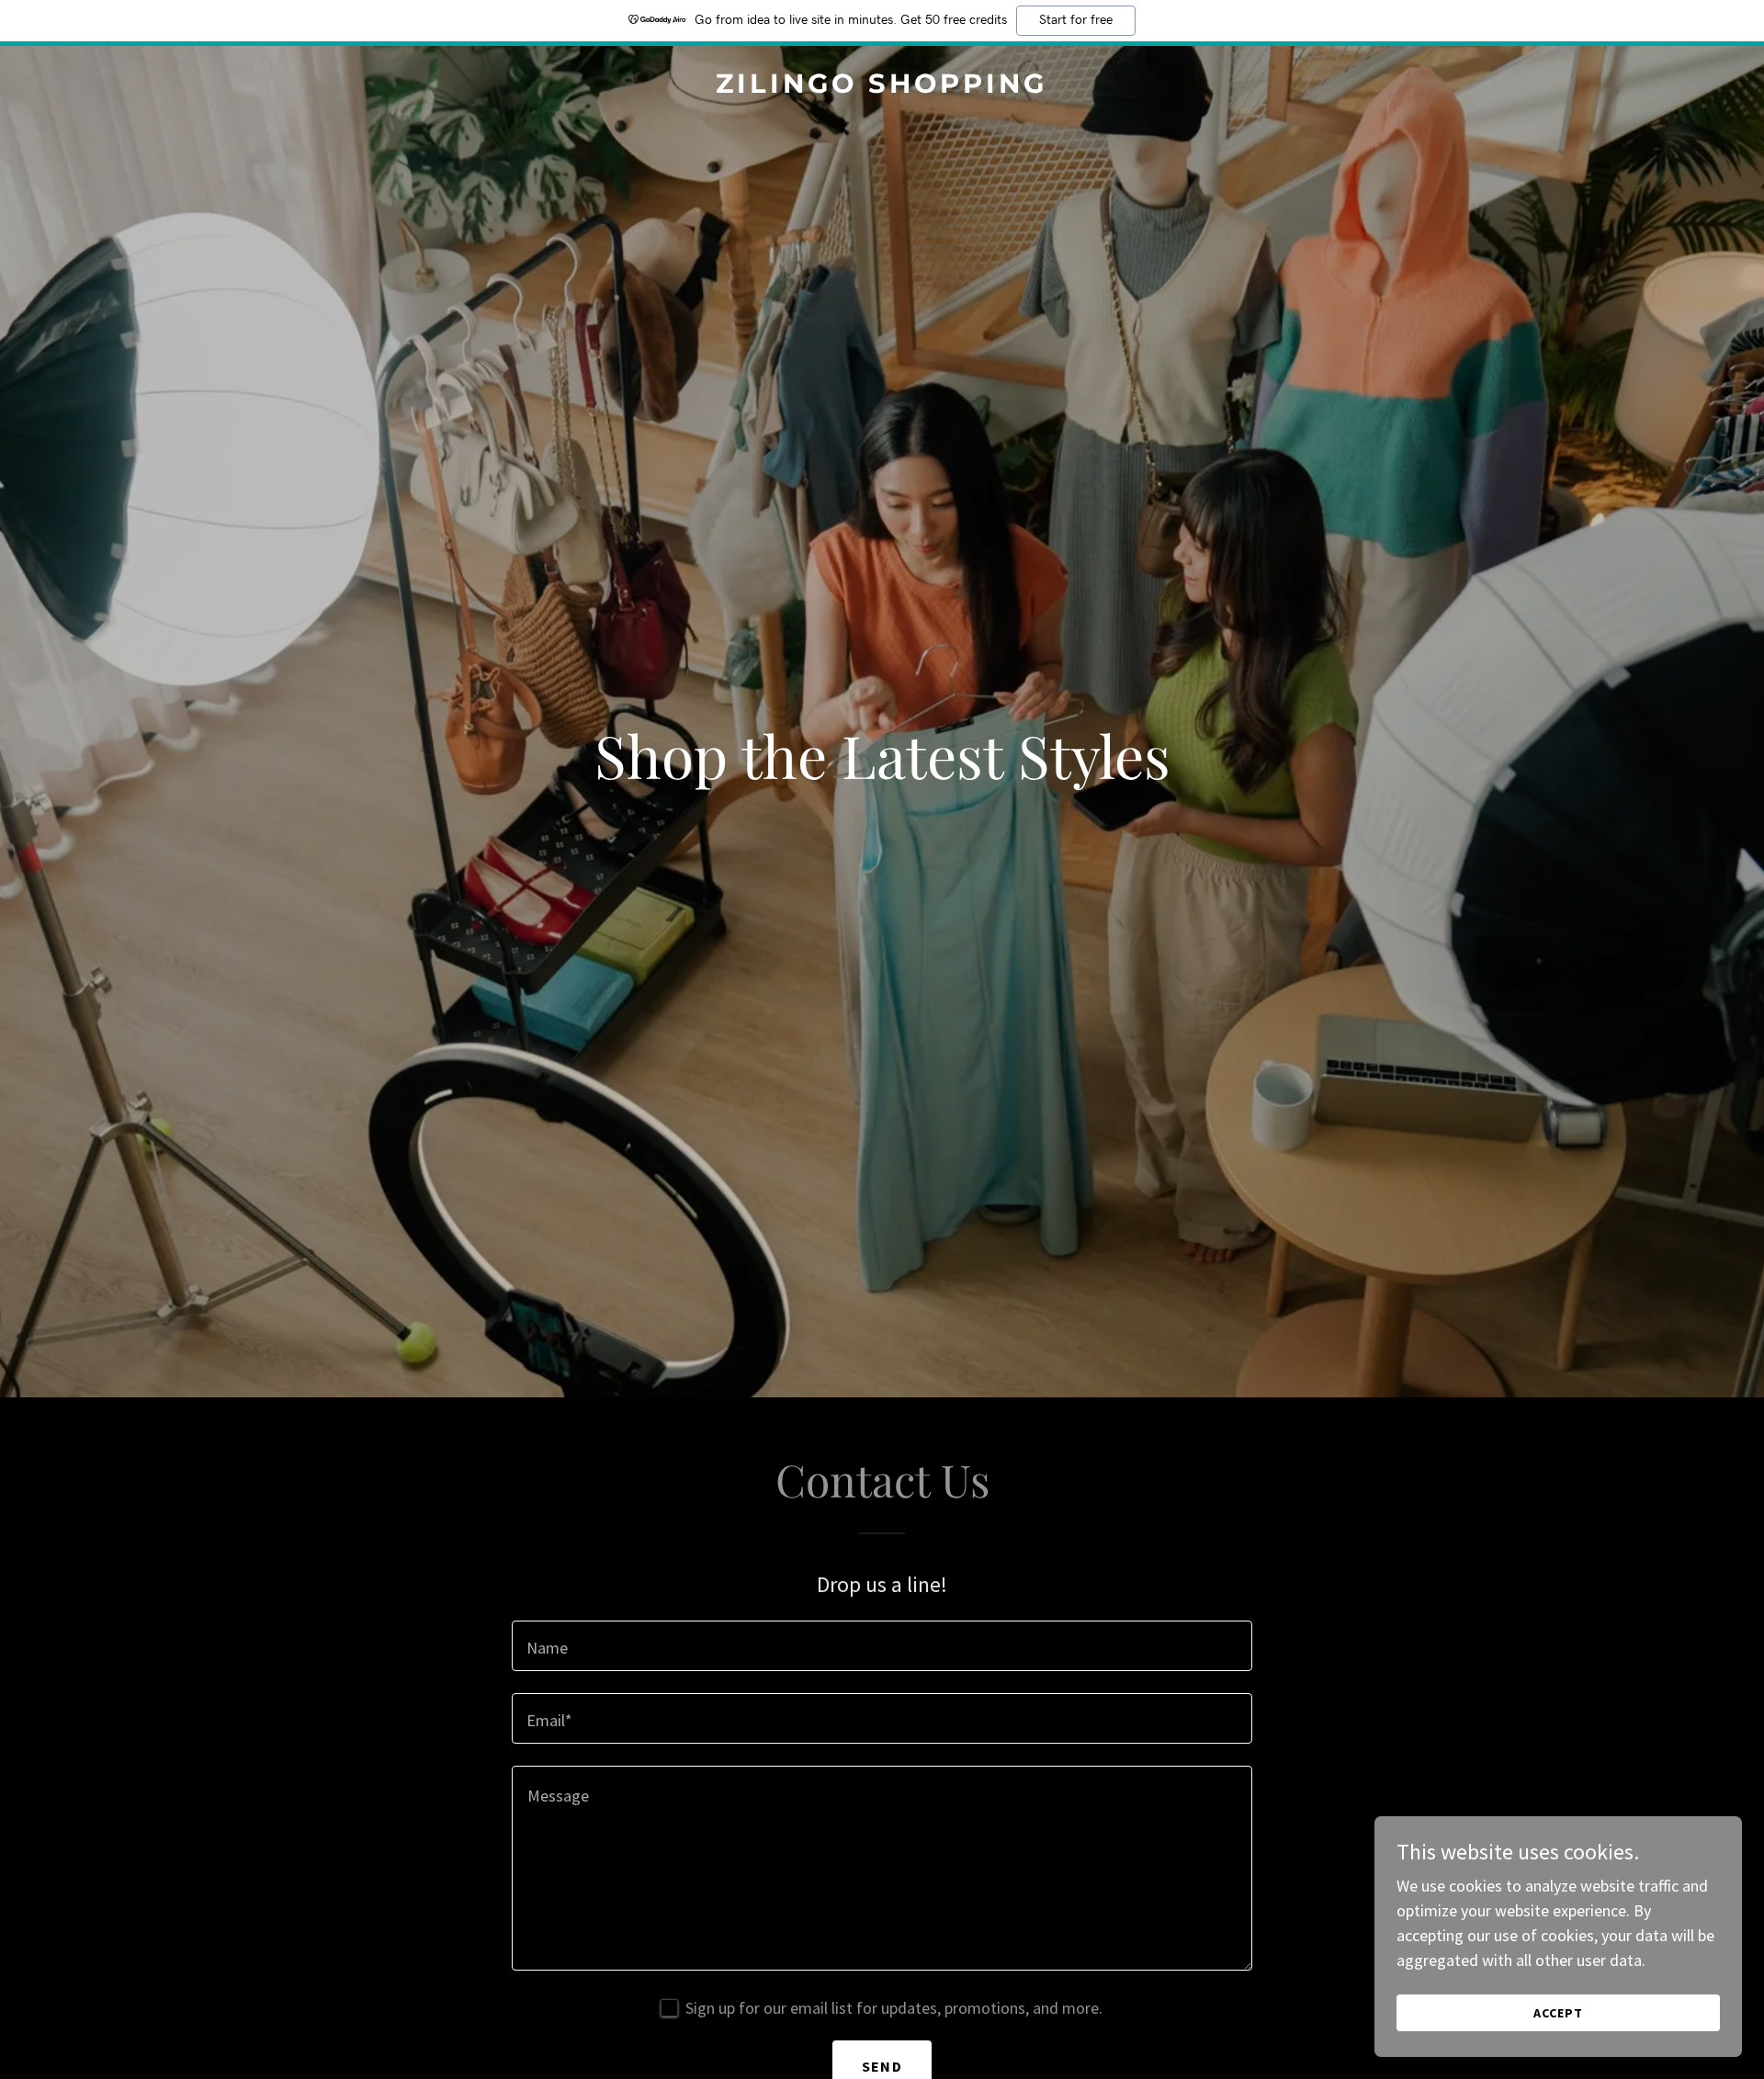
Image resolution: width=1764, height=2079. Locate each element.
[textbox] (882, 1646)
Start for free (1076, 20)
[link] (882, 87)
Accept (1558, 2013)
